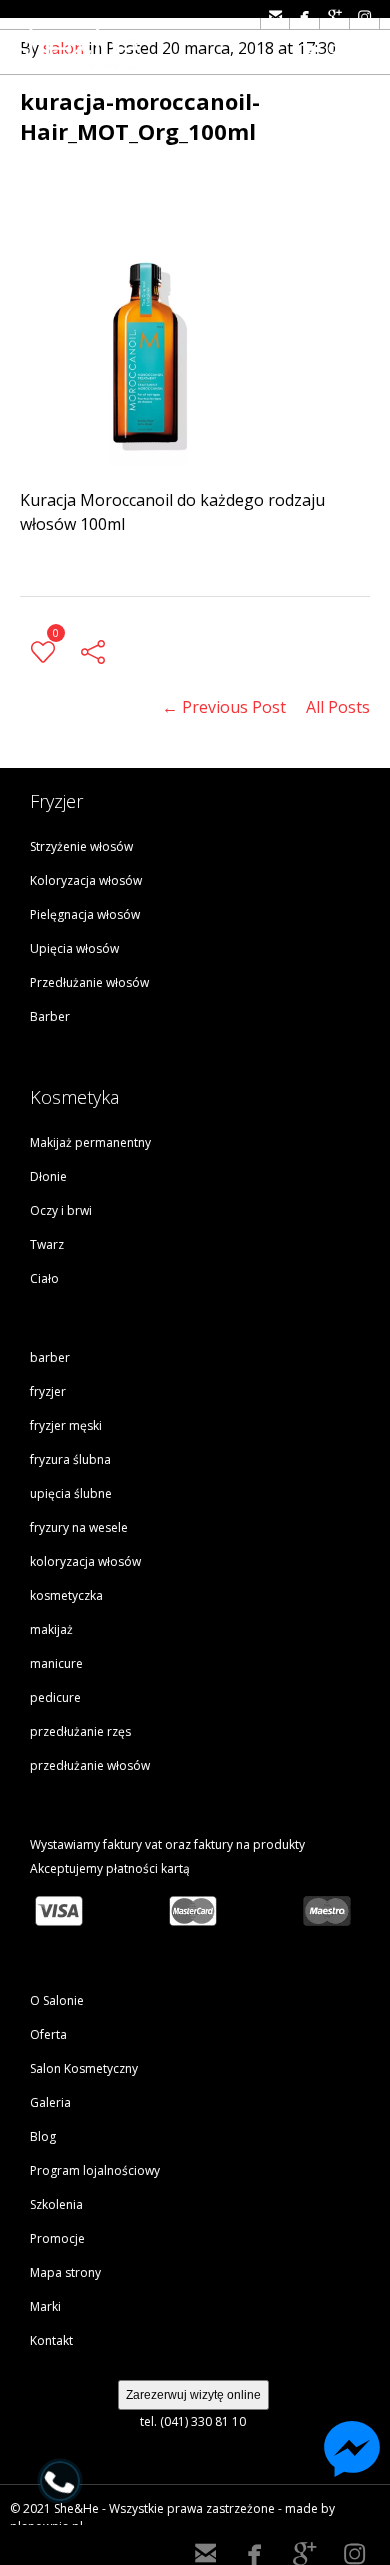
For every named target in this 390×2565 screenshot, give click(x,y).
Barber (50, 1016)
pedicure (55, 1697)
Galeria (50, 2102)
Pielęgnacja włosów (85, 914)
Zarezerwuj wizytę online (193, 2395)
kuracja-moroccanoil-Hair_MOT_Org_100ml (140, 116)
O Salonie (57, 2000)
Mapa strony (65, 2272)
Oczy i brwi (61, 1210)
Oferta (48, 2034)
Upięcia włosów (74, 948)
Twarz (47, 1244)
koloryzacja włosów (85, 1561)
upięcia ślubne (71, 1493)
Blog (43, 2136)
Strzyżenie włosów (81, 846)
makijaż (51, 1629)
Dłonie (48, 1176)
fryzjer (48, 1391)
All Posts (338, 707)
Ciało (44, 1278)
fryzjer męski (66, 1425)
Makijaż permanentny (90, 1142)
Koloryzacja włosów (86, 880)
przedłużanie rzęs (80, 1731)
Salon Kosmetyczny (84, 2068)
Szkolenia (56, 2204)
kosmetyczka (66, 1595)
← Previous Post (224, 707)
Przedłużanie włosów (89, 982)
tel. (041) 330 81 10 (193, 2421)
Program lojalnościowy (95, 2170)
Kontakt (51, 2340)
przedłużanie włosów (90, 1765)
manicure (56, 1663)
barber (50, 1357)
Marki (45, 2306)
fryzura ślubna (70, 1459)
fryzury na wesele (79, 1527)
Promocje (57, 2238)
